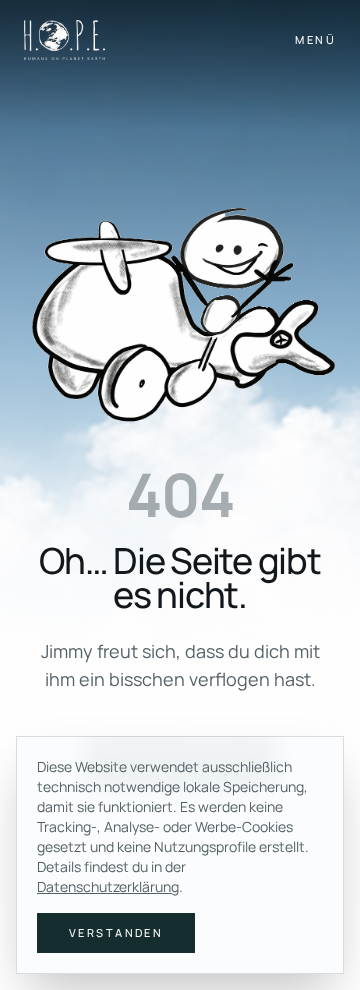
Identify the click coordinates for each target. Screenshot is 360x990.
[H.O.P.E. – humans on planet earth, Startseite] (64, 40)
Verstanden (116, 932)
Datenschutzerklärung (108, 886)
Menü (315, 39)
